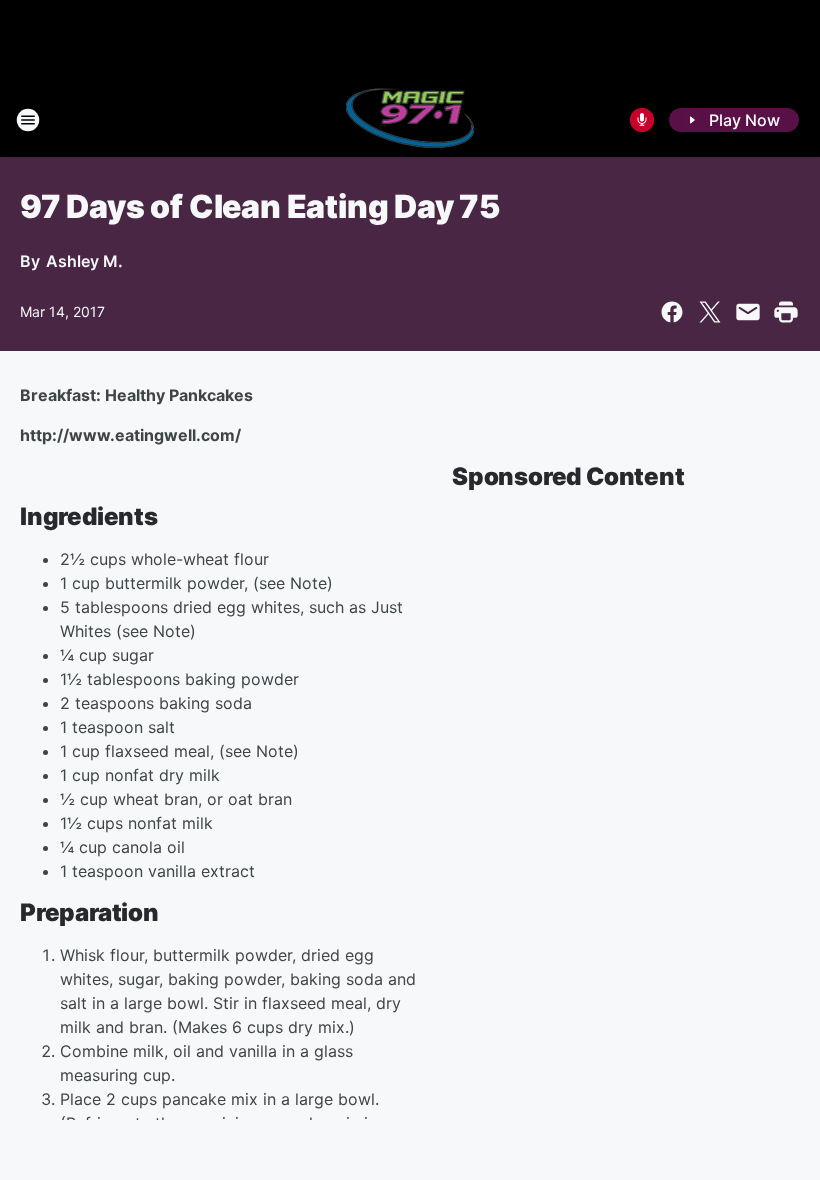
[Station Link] (410, 120)
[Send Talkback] (642, 120)
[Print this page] (786, 312)
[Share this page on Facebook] (672, 312)
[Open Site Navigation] (28, 120)
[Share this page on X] (710, 312)
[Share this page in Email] (748, 312)
